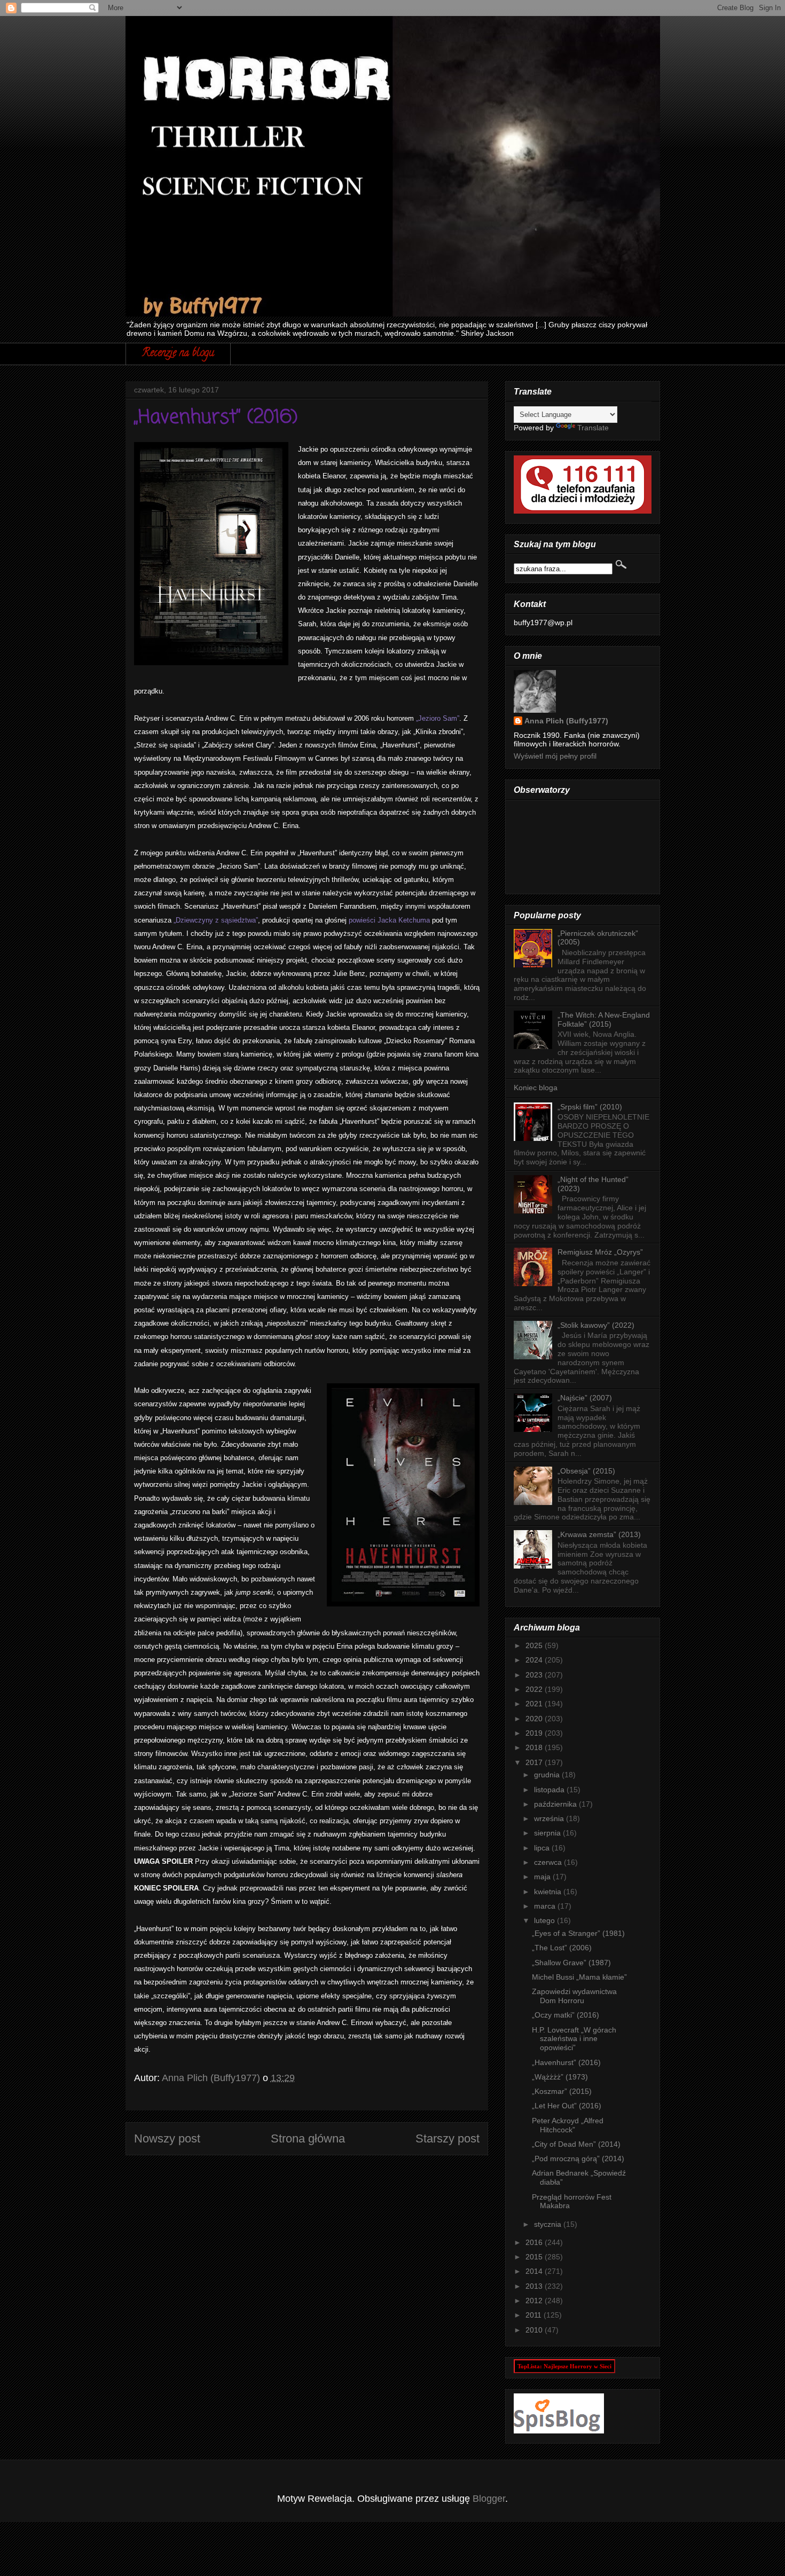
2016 (535, 2242)
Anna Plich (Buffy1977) (566, 721)
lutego (545, 1920)
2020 (535, 1719)
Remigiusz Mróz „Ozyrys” (600, 1252)
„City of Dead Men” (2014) (576, 2144)
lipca (543, 1848)
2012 (535, 2301)
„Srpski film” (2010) (590, 1107)
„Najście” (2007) (585, 1398)
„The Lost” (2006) (562, 1948)
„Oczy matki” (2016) (566, 2015)
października (556, 1804)
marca (546, 1906)
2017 (535, 1762)
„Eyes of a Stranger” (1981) (578, 1933)
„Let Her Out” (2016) (567, 2106)
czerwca (549, 1862)
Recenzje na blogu (178, 354)
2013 (535, 2286)
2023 (535, 1675)
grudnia (548, 1775)
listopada (550, 1790)
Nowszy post (167, 2138)
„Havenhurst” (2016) (566, 2062)
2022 (535, 1689)
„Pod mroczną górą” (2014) (578, 2159)
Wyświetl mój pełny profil (555, 756)
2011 (535, 2315)
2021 (535, 1704)
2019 (535, 1733)
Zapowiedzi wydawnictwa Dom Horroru (574, 1996)
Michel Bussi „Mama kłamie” (579, 1977)
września (550, 1818)
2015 (535, 2257)
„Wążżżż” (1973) (560, 2077)
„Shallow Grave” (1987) (571, 1963)
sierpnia (548, 1833)
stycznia (549, 2224)
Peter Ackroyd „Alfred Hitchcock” (568, 2125)
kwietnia (549, 1892)
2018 (535, 1747)
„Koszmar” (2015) (562, 2091)
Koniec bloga (536, 1088)
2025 (535, 1645)
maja (543, 1877)
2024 (535, 1660)
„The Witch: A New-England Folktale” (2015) (604, 1019)
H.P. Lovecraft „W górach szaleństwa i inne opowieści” (574, 2039)
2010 (535, 2330)
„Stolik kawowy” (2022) (596, 1325)
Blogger (489, 2499)
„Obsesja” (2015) (586, 1471)
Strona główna (308, 2138)
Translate (593, 428)
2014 (535, 2271)
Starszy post (448, 2138)
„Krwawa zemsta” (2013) (599, 1534)
